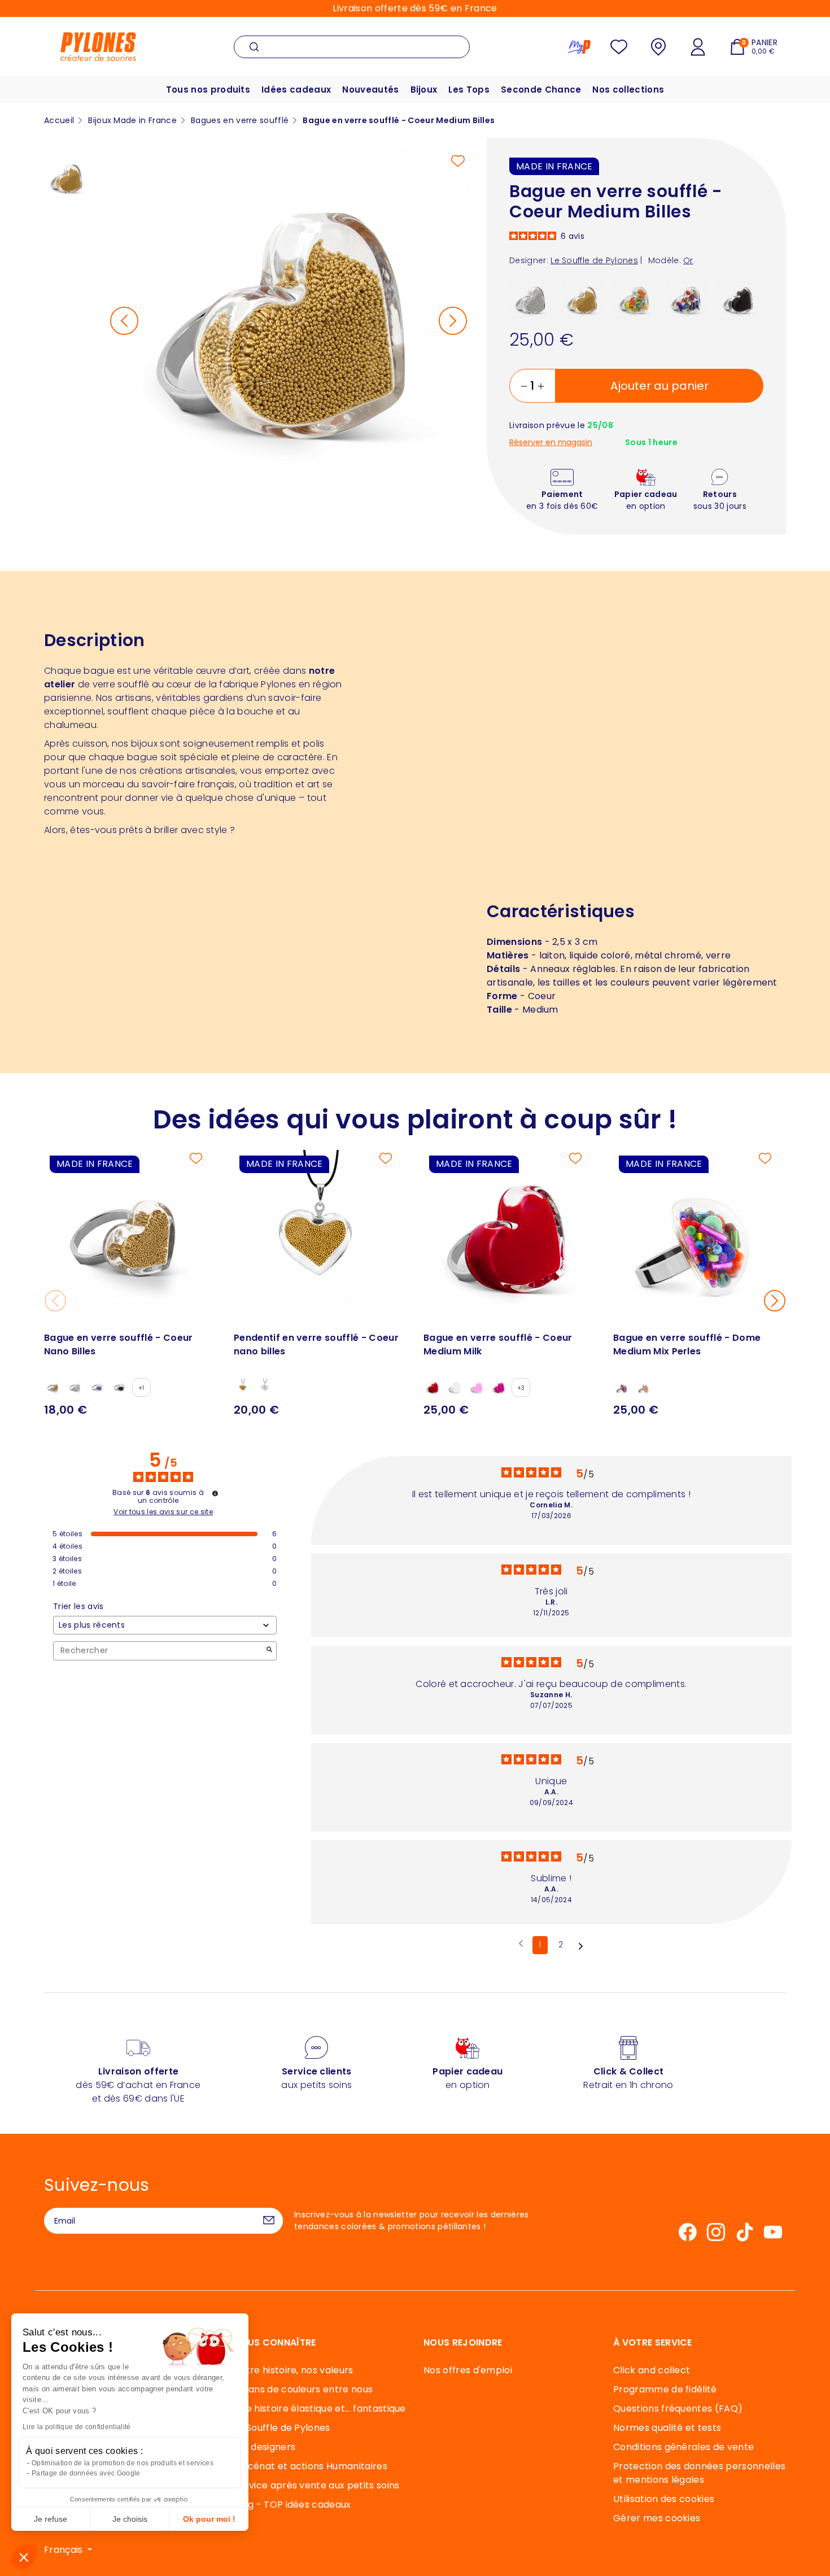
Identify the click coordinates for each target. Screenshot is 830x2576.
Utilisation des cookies (664, 2499)
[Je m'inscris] (269, 2221)
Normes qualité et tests (667, 2428)
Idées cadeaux (296, 90)
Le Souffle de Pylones (282, 2428)
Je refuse (51, 2519)
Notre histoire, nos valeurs (294, 2370)
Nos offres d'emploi (468, 2370)
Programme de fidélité (665, 2389)
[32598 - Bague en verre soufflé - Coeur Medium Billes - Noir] (739, 299)
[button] (24, 2557)
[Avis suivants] (581, 1946)
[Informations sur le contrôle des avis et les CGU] (215, 1493)
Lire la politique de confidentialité (77, 2427)
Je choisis (130, 2519)
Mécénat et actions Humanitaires (311, 2466)
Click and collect (652, 2370)
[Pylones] (98, 46)
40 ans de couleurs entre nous (303, 2389)
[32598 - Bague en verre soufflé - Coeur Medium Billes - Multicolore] (687, 299)
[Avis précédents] (521, 1944)
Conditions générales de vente (683, 2447)
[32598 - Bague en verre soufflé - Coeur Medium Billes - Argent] (531, 299)
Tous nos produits (208, 90)
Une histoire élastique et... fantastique (320, 2409)
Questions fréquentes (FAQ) (678, 2409)
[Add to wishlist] (458, 161)
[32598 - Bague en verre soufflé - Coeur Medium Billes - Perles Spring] (635, 299)
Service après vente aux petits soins (317, 2485)
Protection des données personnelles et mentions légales (699, 2473)
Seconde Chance (541, 90)
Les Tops (469, 90)
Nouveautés (370, 90)
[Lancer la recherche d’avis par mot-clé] (269, 1651)
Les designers (265, 2447)
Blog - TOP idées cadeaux (292, 2505)
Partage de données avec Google (86, 2473)
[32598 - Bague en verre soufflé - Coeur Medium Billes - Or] (583, 299)
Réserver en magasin (551, 443)
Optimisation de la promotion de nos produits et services (123, 2463)
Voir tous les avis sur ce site (163, 1512)
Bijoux (424, 90)
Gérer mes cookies (657, 2518)
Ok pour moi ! (209, 2519)
